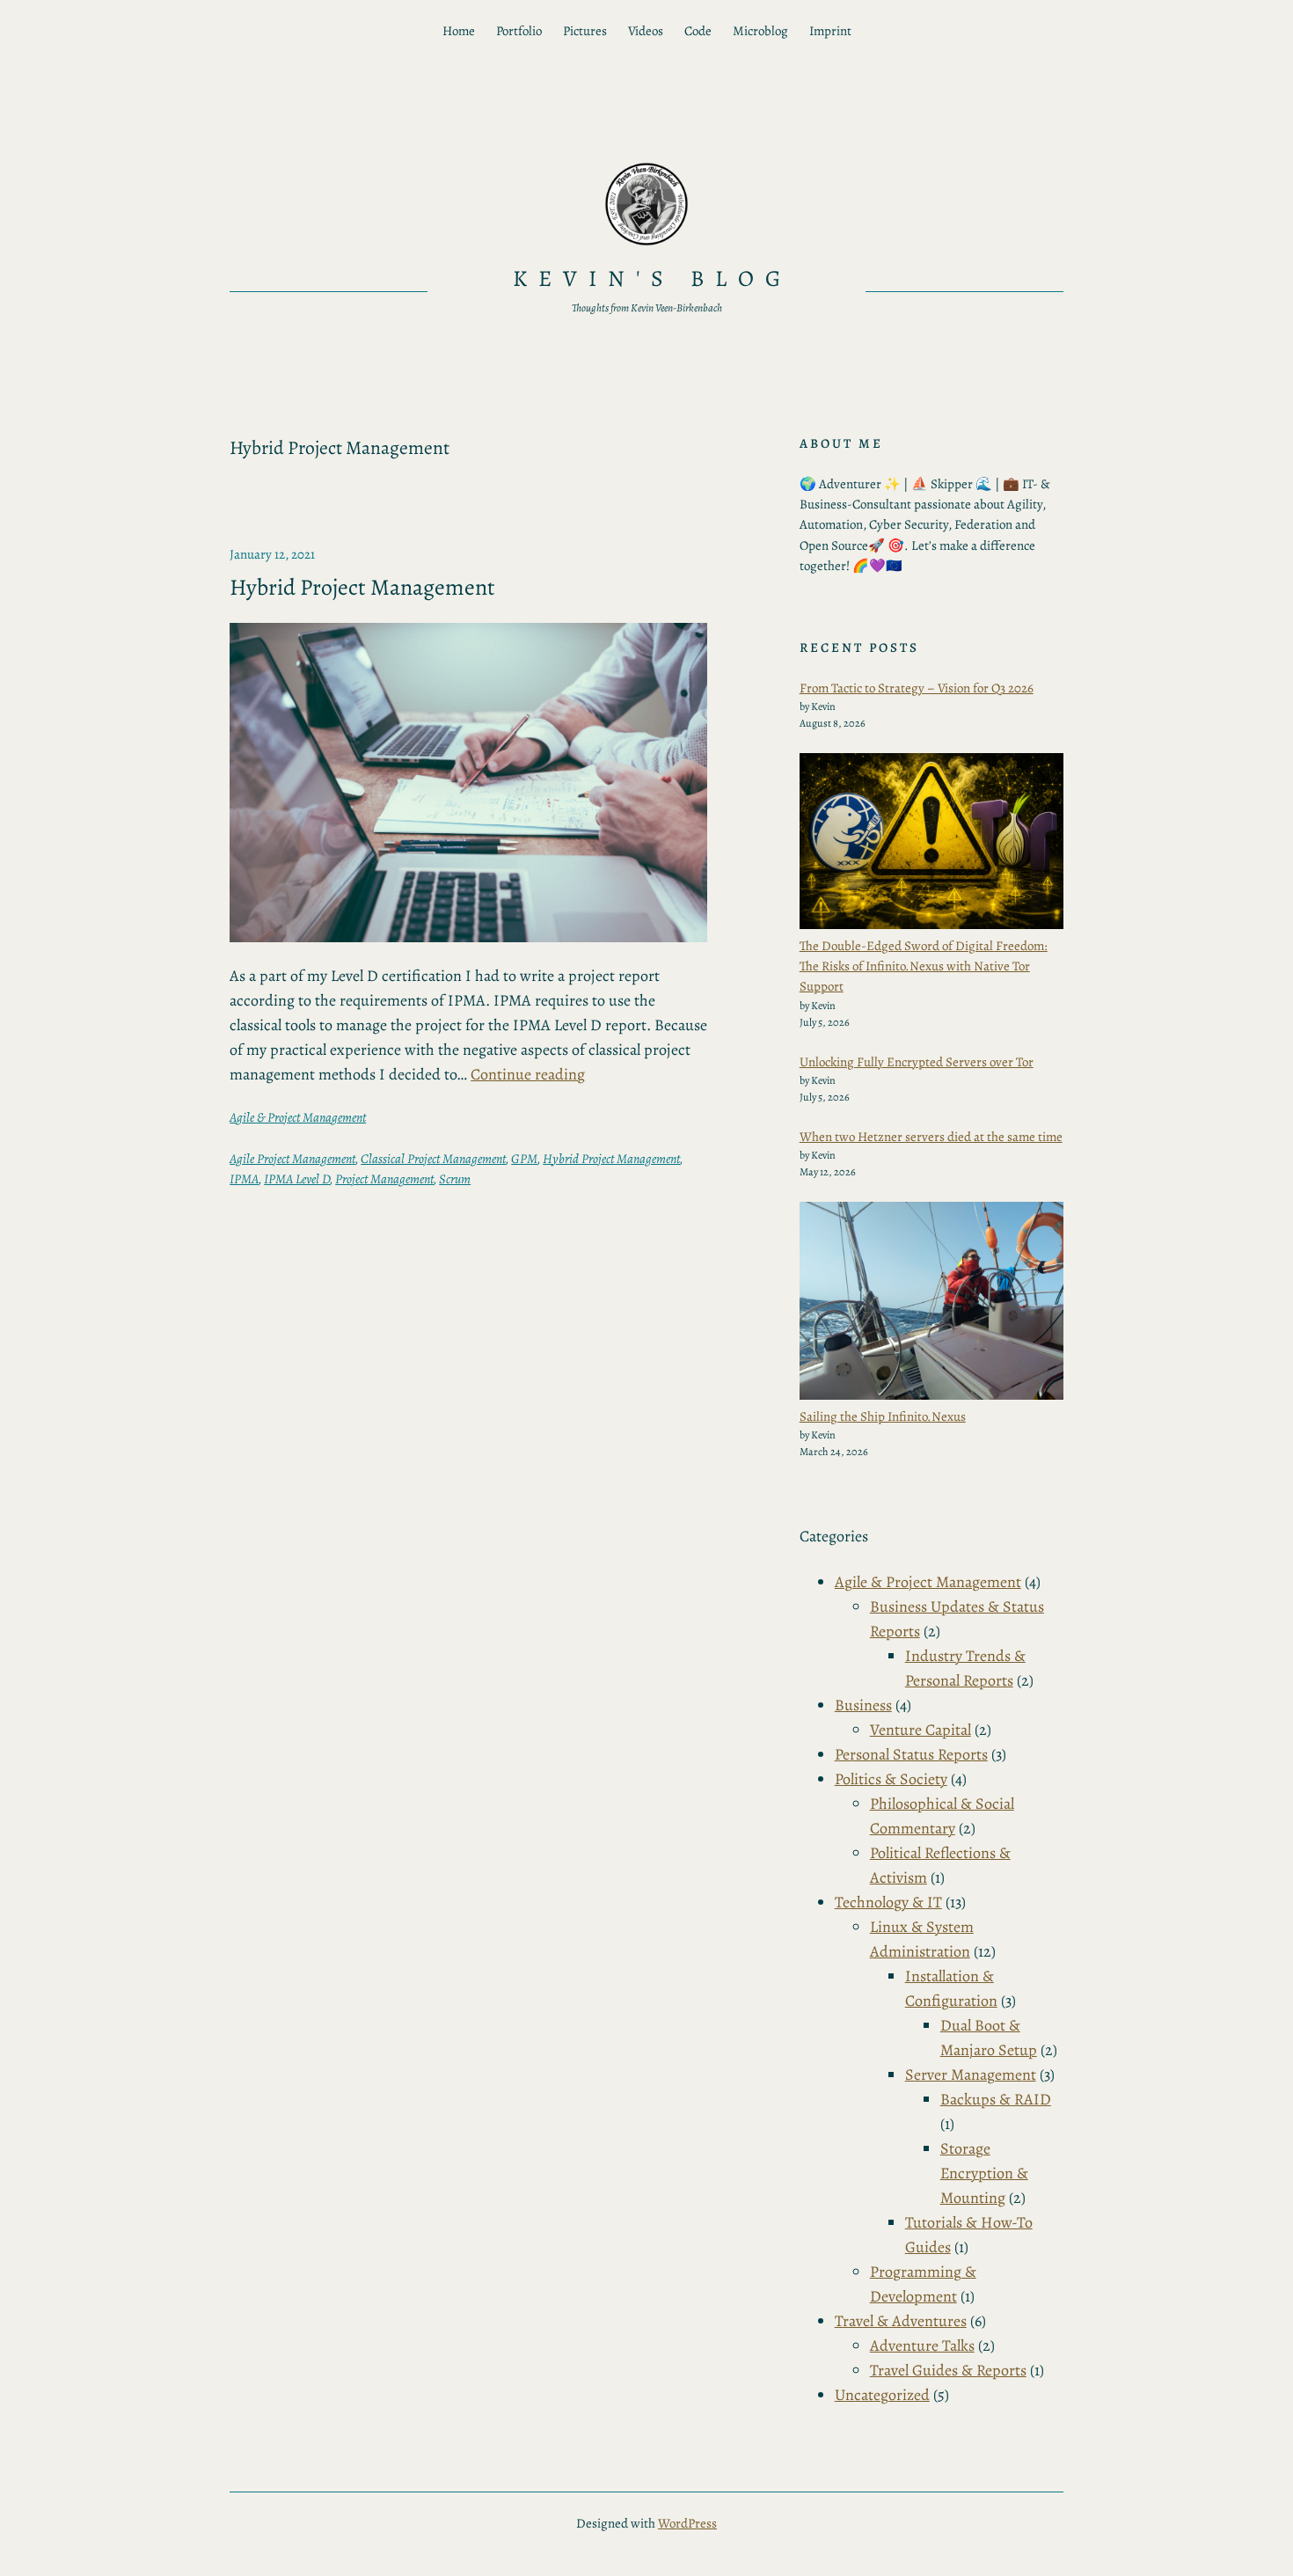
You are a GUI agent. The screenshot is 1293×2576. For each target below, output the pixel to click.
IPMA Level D (297, 1179)
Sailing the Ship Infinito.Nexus (883, 1416)
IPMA (244, 1179)
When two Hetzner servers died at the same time (931, 1137)
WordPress (687, 2523)
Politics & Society (891, 1779)
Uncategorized (882, 2395)
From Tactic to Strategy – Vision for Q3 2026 (917, 688)
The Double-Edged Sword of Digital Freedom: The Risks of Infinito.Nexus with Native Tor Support (924, 966)
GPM (524, 1159)
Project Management (384, 1179)
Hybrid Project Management (362, 588)
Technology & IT (888, 1902)
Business (863, 1705)
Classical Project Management (433, 1159)
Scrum (455, 1179)
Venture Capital (920, 1730)
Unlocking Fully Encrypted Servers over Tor (917, 1062)
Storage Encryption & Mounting (984, 2173)
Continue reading (528, 1074)
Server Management (971, 2075)
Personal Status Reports (911, 1754)
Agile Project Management (292, 1159)
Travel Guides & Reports (948, 2370)
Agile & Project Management (298, 1117)
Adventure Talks (922, 2345)
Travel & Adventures (901, 2321)
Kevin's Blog (653, 278)
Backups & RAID (996, 2099)
